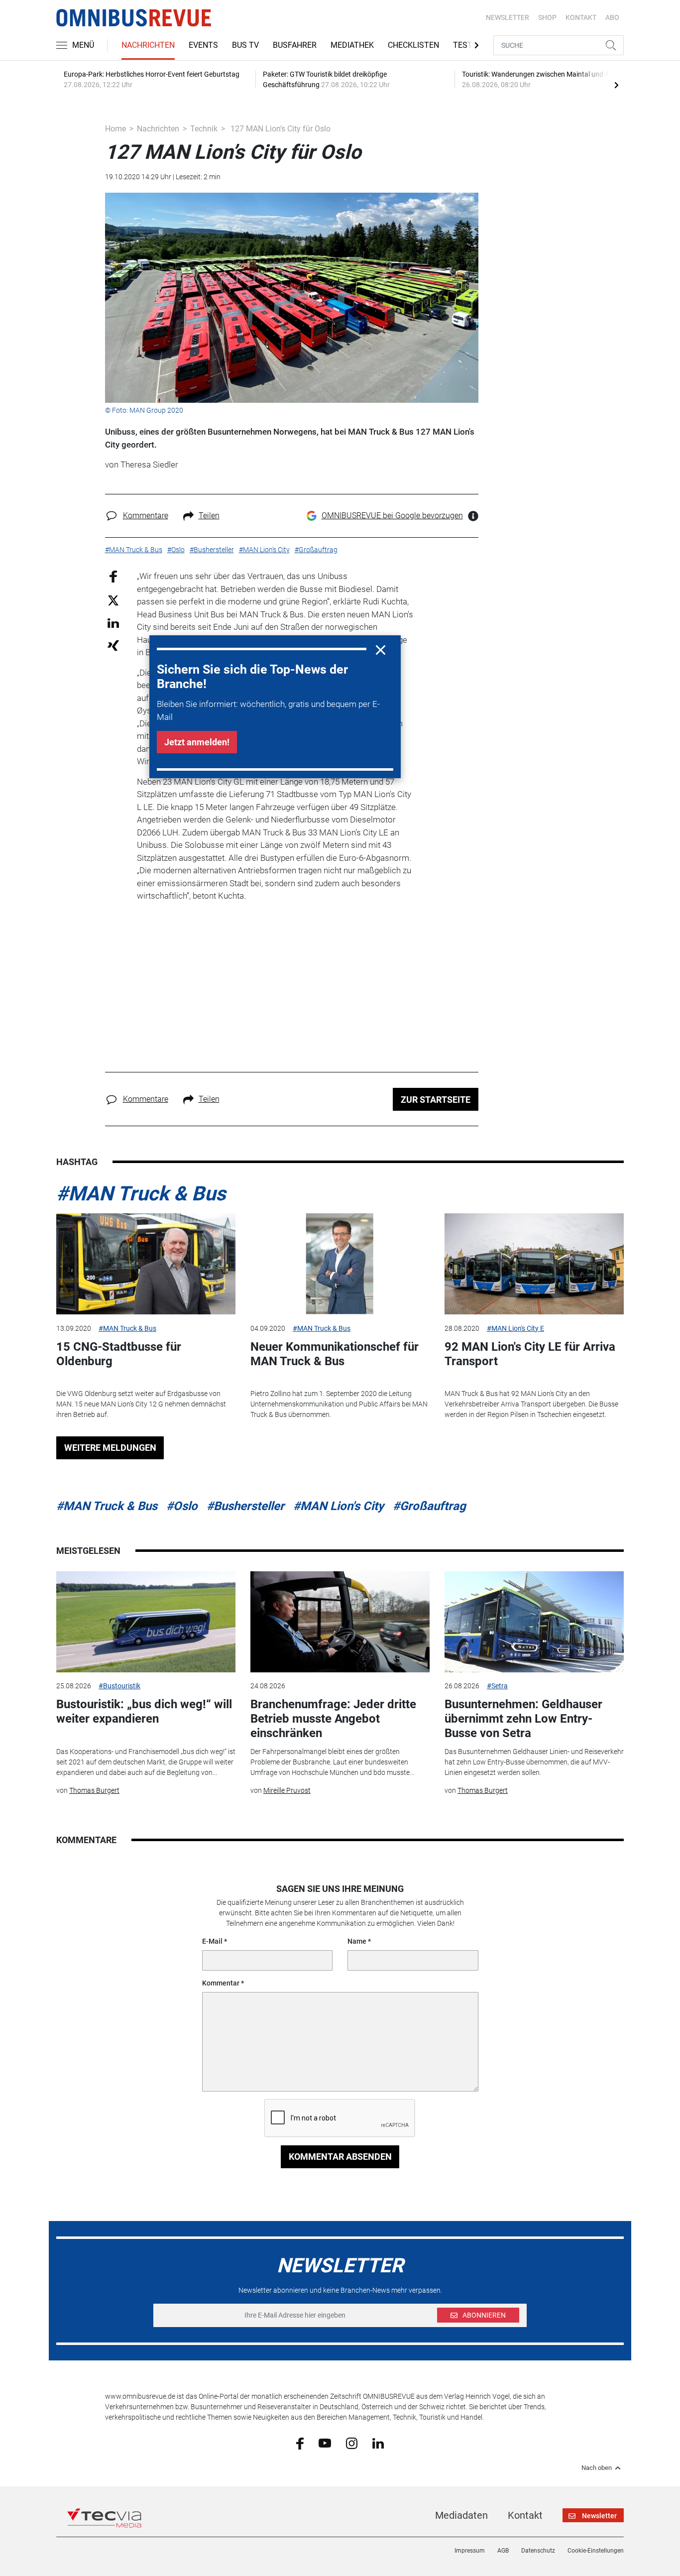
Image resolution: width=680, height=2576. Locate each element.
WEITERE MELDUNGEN (110, 1448)
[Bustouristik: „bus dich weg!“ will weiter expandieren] (146, 1622)
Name (357, 1941)
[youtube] (325, 2443)
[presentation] (616, 85)
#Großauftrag (429, 1506)
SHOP (547, 17)
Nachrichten (148, 45)
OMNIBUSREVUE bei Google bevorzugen (392, 516)
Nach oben (597, 2468)
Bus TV (245, 45)
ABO (612, 17)
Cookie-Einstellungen (596, 2551)
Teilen (209, 516)
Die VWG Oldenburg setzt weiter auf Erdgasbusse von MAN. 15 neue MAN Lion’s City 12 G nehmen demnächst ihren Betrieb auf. (141, 1404)
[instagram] (352, 2443)
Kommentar (221, 1983)
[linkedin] (378, 2443)
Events (203, 45)
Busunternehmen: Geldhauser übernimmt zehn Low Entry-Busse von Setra (523, 1719)
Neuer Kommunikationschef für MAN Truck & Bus (335, 1354)
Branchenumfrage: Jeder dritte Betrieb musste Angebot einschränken (333, 1719)
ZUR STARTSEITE (436, 1100)
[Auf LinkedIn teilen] (113, 623)
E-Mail (212, 1941)
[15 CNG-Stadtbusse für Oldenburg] (146, 1264)
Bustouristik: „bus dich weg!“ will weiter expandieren (144, 1711)
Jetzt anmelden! (197, 742)
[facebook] (300, 2443)
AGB (503, 2551)
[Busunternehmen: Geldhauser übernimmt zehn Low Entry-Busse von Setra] (534, 1622)
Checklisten (413, 45)
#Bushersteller (245, 1506)
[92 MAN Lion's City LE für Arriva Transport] (534, 1264)
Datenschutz (538, 2551)
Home (115, 129)
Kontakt (525, 2515)
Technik (204, 129)
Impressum (470, 2551)
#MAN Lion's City (339, 1506)
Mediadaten (461, 2515)
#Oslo (182, 1506)
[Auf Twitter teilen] (113, 600)
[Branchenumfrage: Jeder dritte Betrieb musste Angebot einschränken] (340, 1622)
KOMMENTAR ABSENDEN (340, 2157)
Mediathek (352, 45)
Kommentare (146, 516)
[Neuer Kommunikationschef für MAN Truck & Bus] (340, 1264)
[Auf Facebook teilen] (113, 576)
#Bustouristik (119, 1686)
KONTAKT (581, 17)
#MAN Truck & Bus (141, 1194)
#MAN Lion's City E (515, 1328)
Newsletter (508, 17)
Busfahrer (295, 45)
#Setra (497, 1686)
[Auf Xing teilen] (113, 645)
